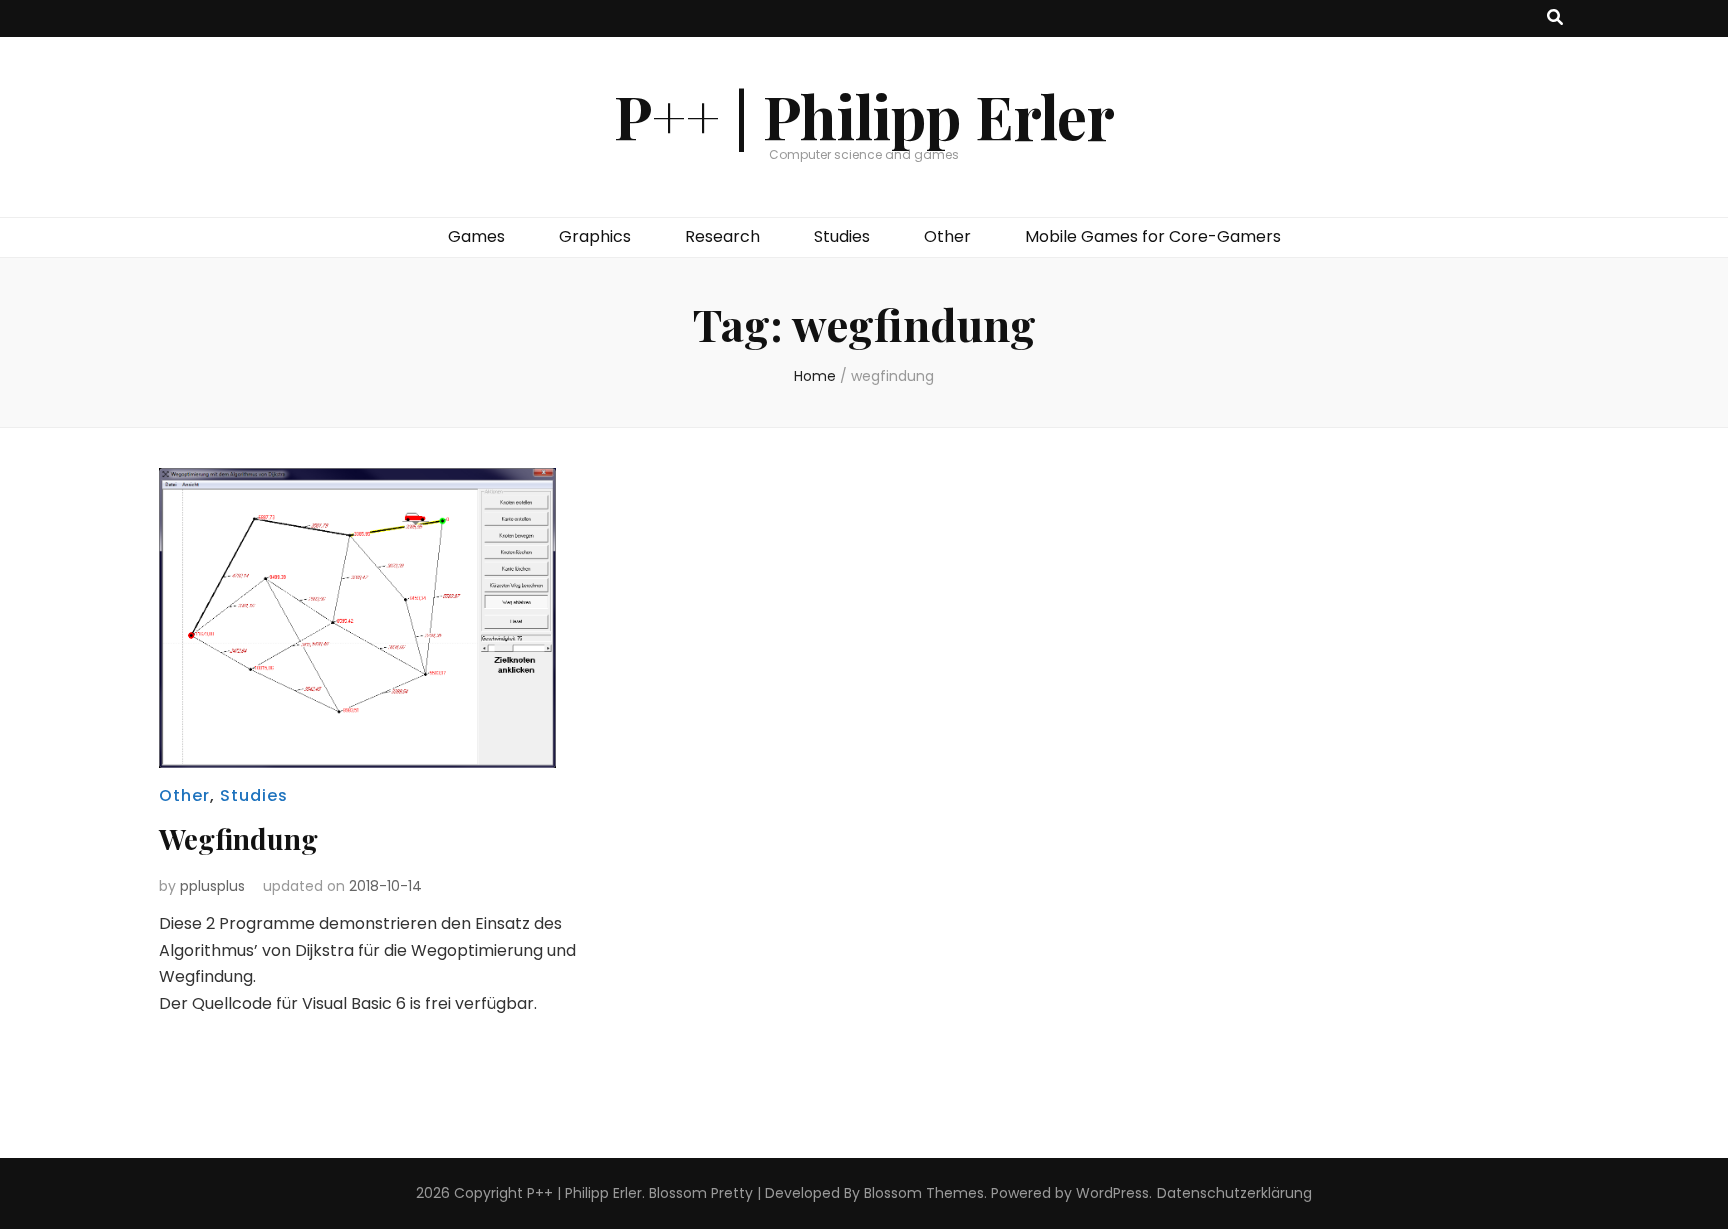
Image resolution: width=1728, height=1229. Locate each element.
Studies (842, 236)
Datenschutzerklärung (1234, 1193)
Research (722, 236)
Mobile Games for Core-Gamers (1153, 236)
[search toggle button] (1555, 18)
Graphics (595, 236)
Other (947, 236)
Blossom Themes (924, 1193)
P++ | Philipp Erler (864, 115)
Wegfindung (238, 838)
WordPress (1112, 1193)
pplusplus (212, 886)
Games (476, 236)
